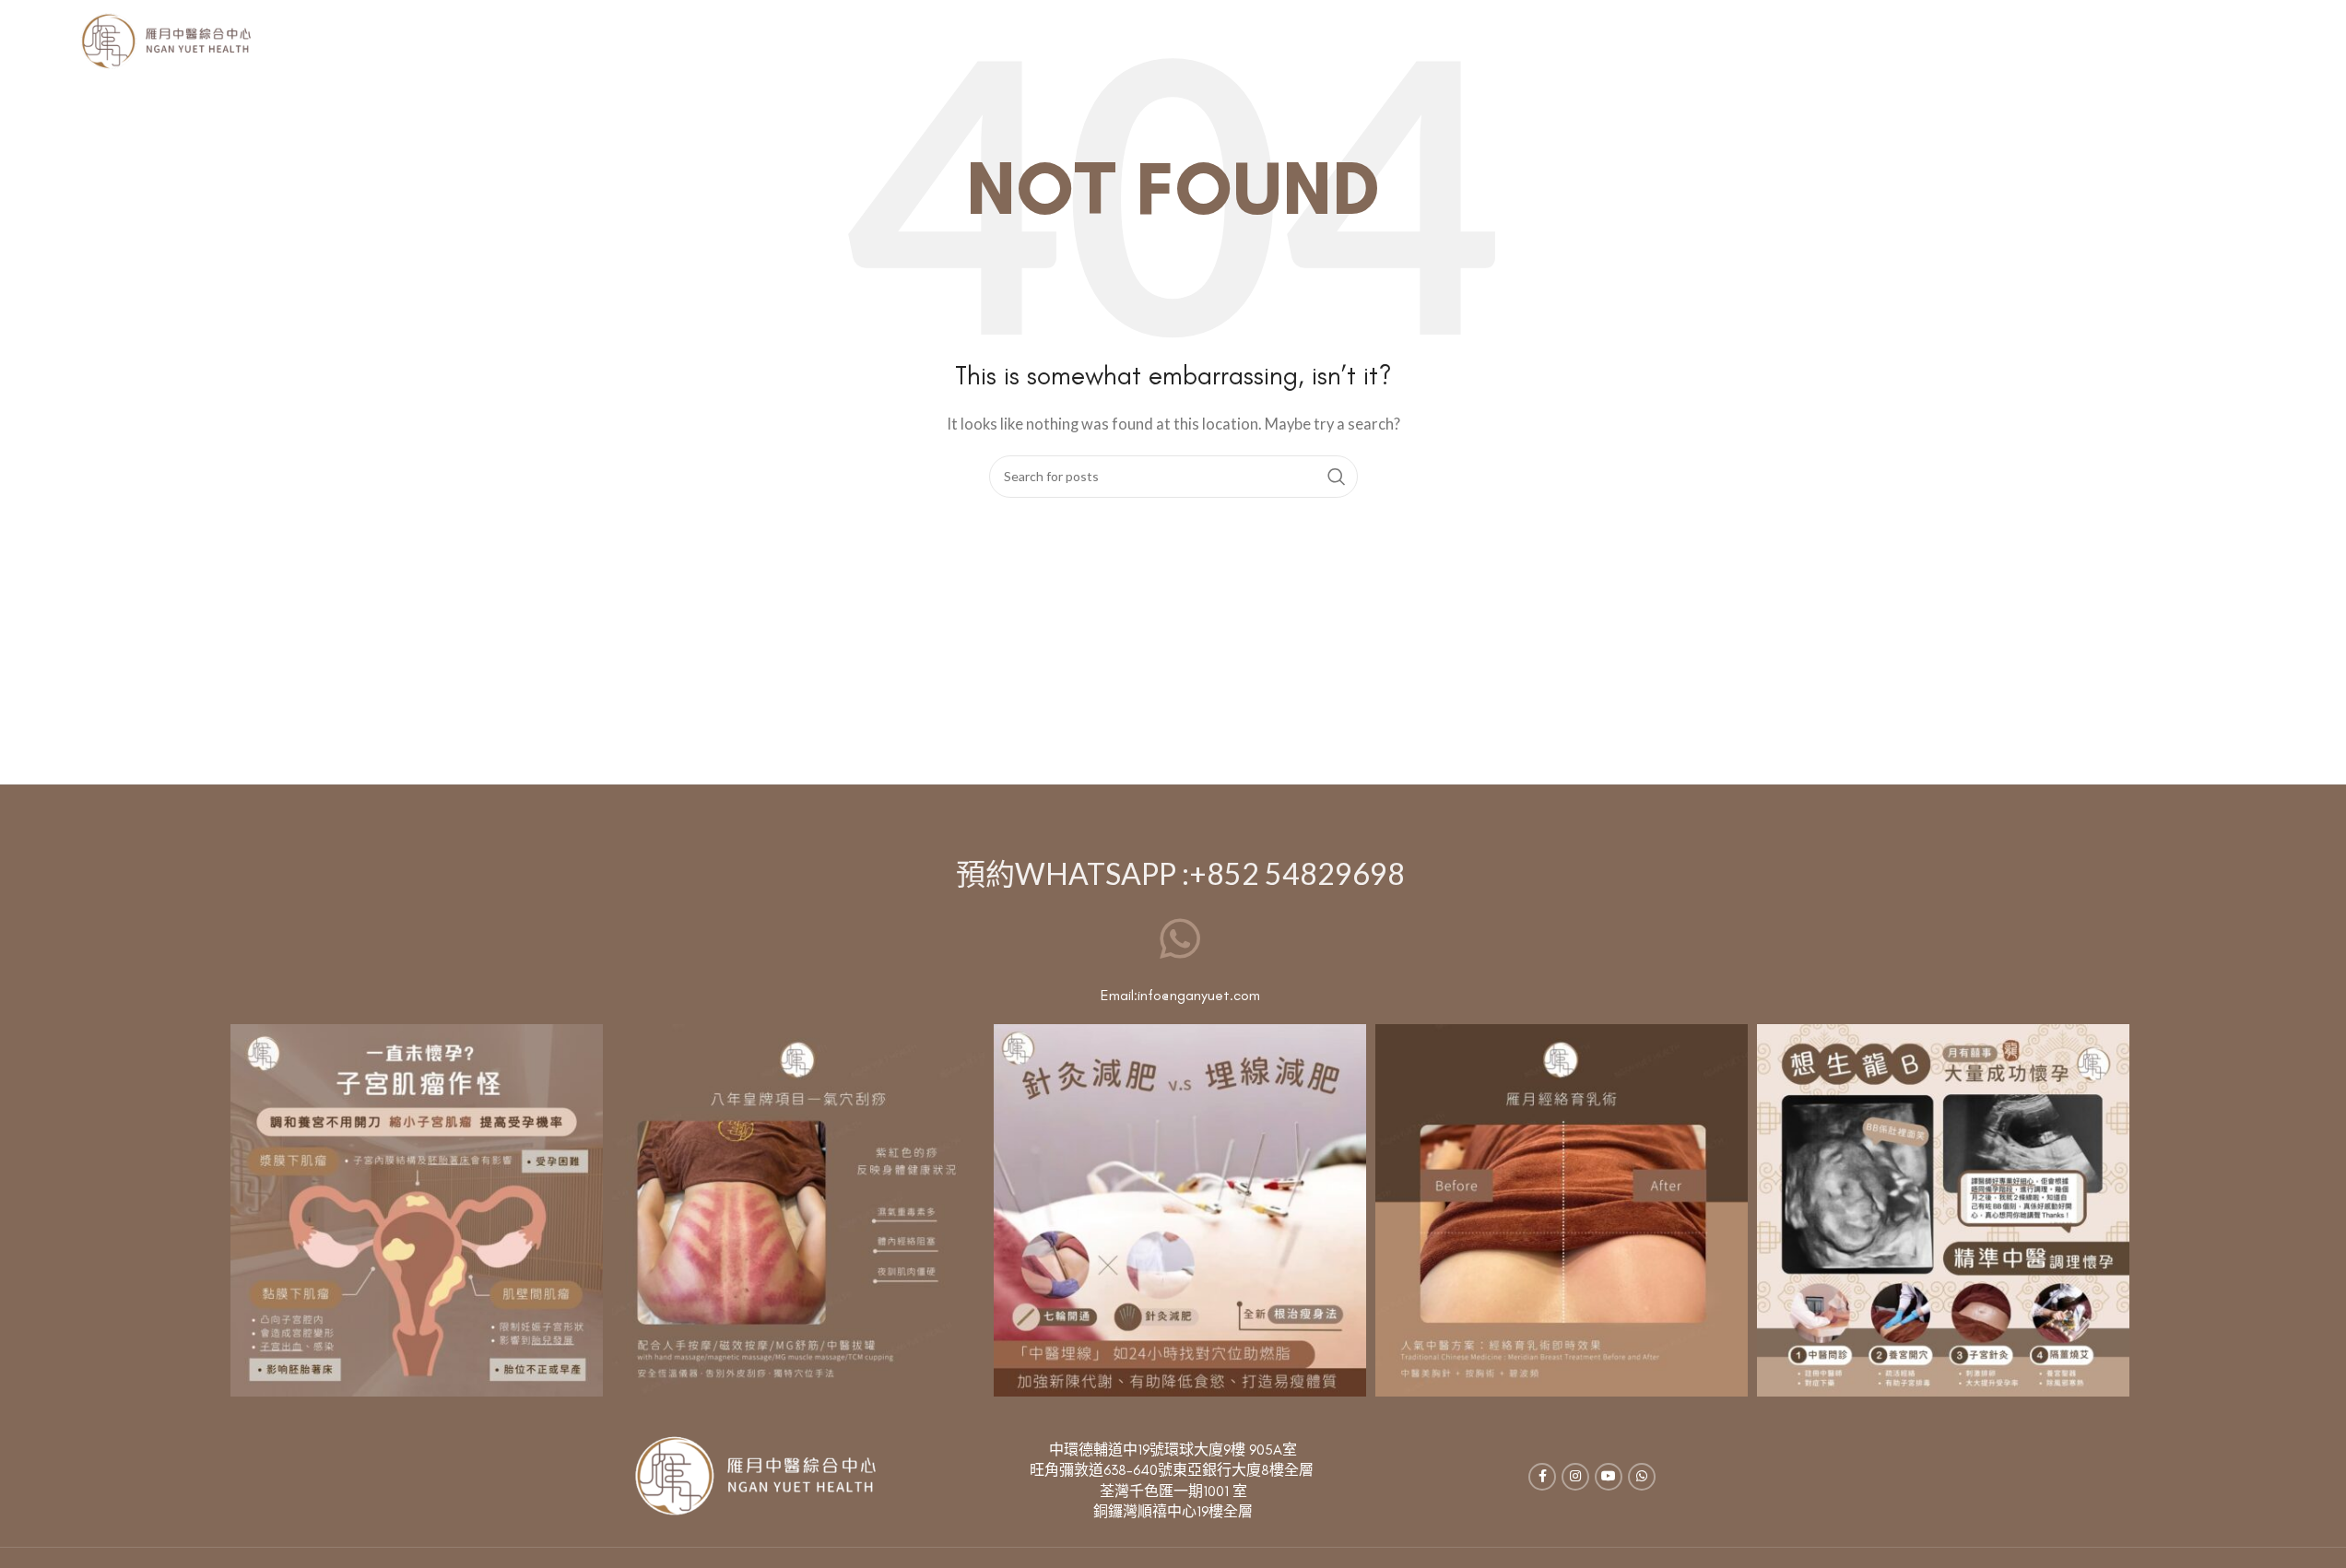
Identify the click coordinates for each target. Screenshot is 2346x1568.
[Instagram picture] (417, 1210)
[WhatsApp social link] (1642, 1477)
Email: (1119, 995)
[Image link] (754, 1475)
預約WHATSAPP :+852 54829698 (1180, 873)
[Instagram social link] (1575, 1477)
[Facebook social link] (1542, 1477)
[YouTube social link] (1609, 1477)
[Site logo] (165, 40)
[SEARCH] (1337, 477)
